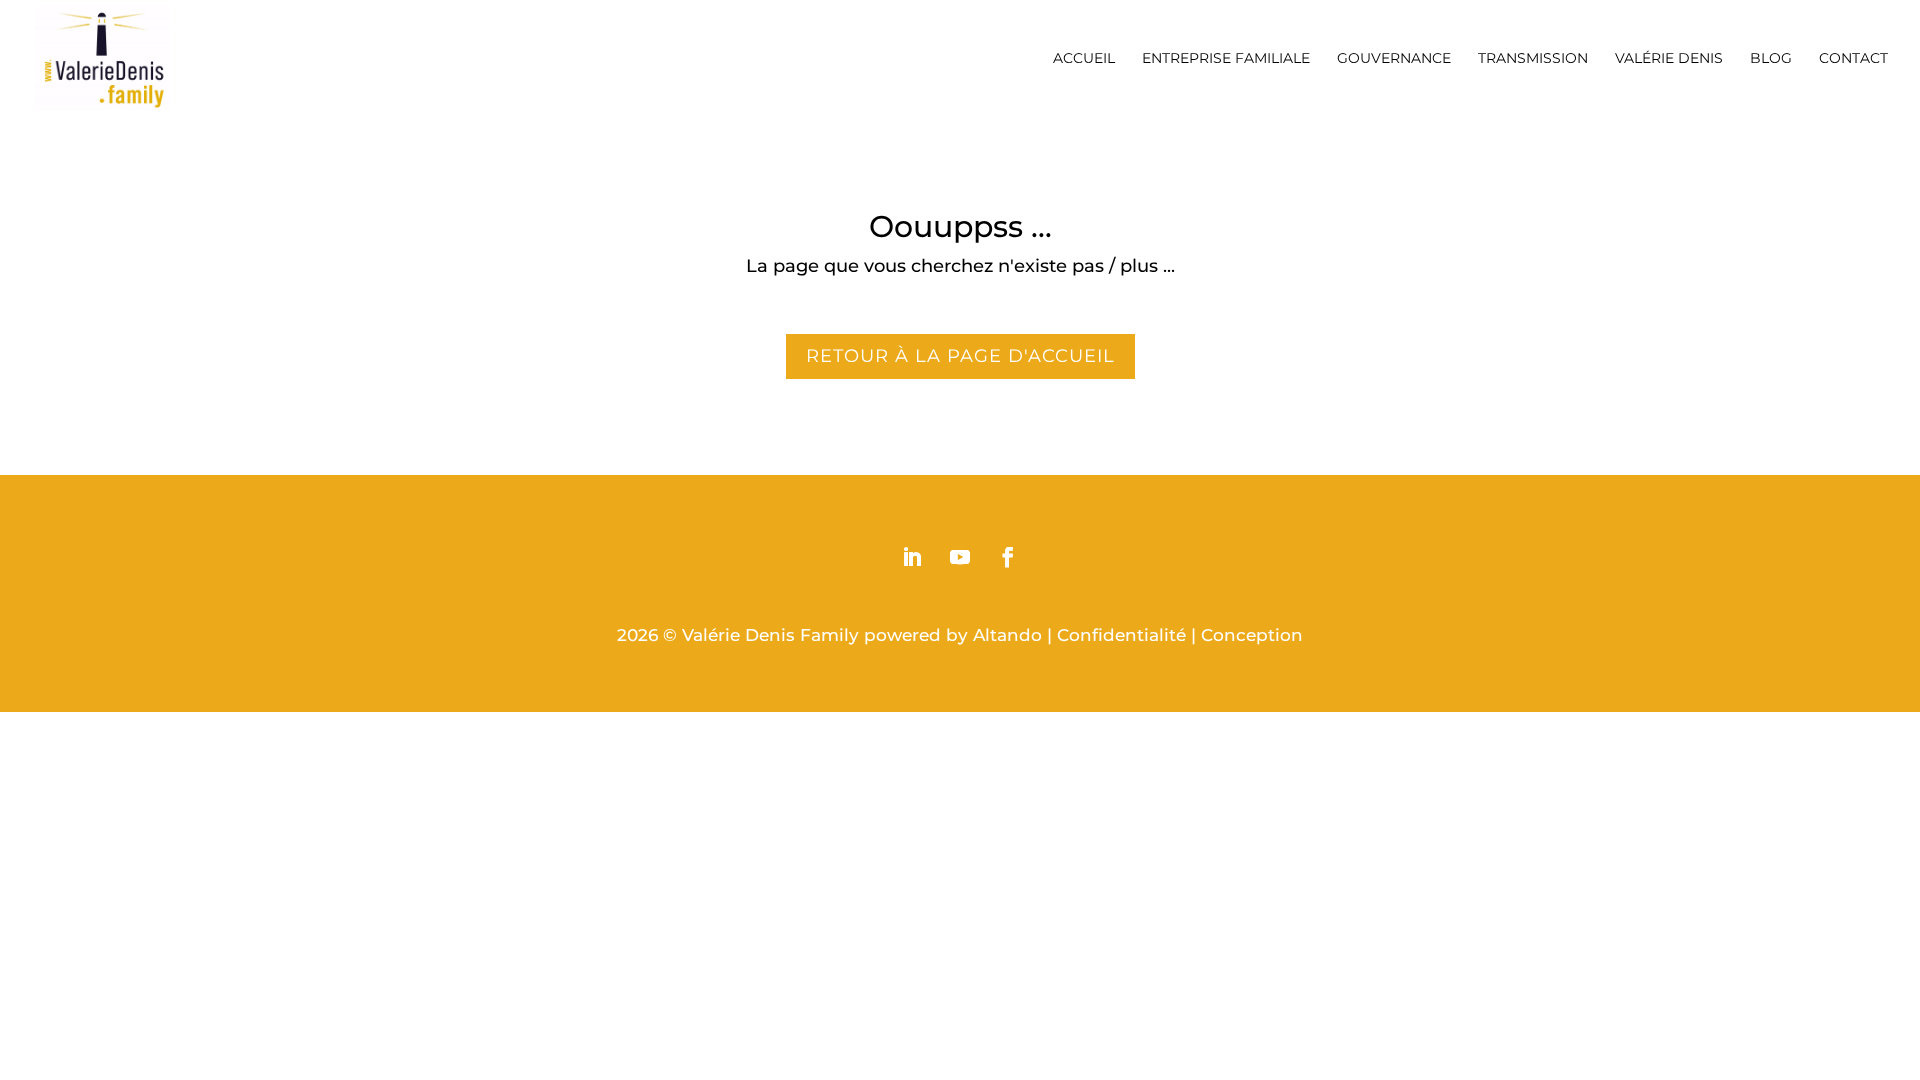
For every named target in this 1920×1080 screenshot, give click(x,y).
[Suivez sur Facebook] (1008, 557)
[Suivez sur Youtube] (960, 557)
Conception (1252, 635)
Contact (1853, 59)
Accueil (1084, 59)
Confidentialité (1121, 635)
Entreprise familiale (1226, 59)
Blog (1771, 59)
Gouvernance (1394, 59)
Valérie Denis (1669, 59)
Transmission (1533, 59)
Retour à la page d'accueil (960, 356)
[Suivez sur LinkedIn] (912, 557)
